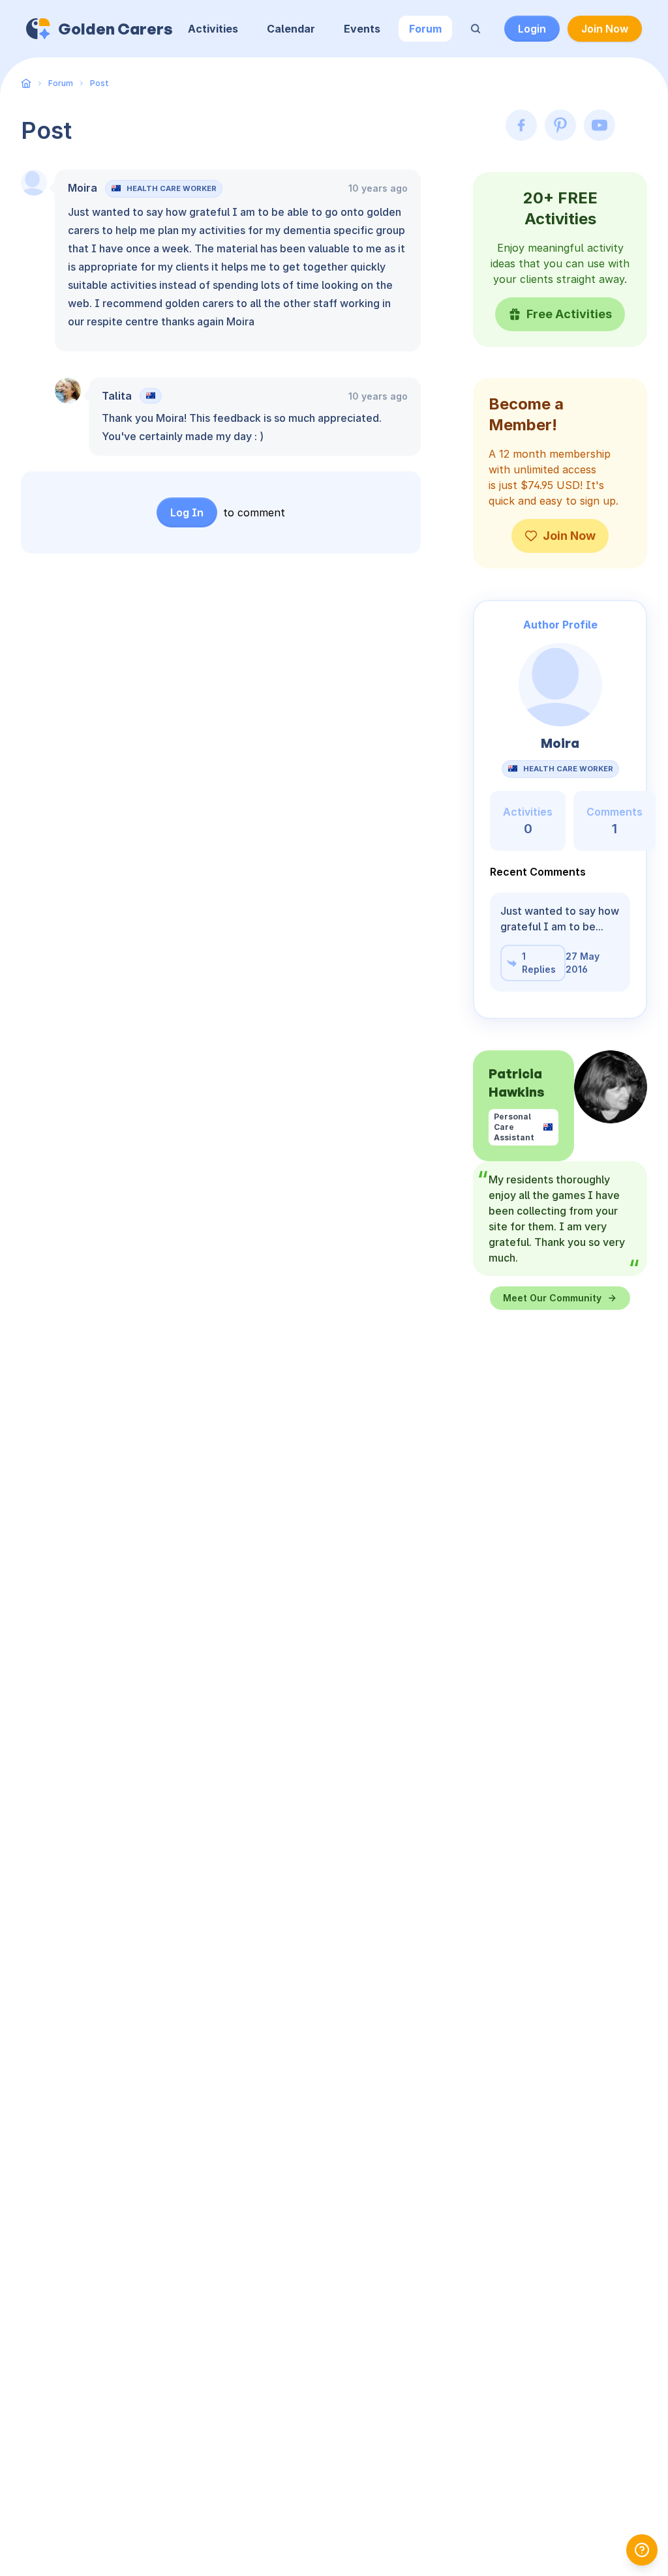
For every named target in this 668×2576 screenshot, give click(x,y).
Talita (117, 396)
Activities (213, 29)
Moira (83, 188)
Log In (187, 512)
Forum (425, 29)
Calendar (291, 29)
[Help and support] (642, 2550)
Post (99, 83)
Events (362, 29)
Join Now (605, 29)
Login (532, 29)
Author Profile (560, 625)
